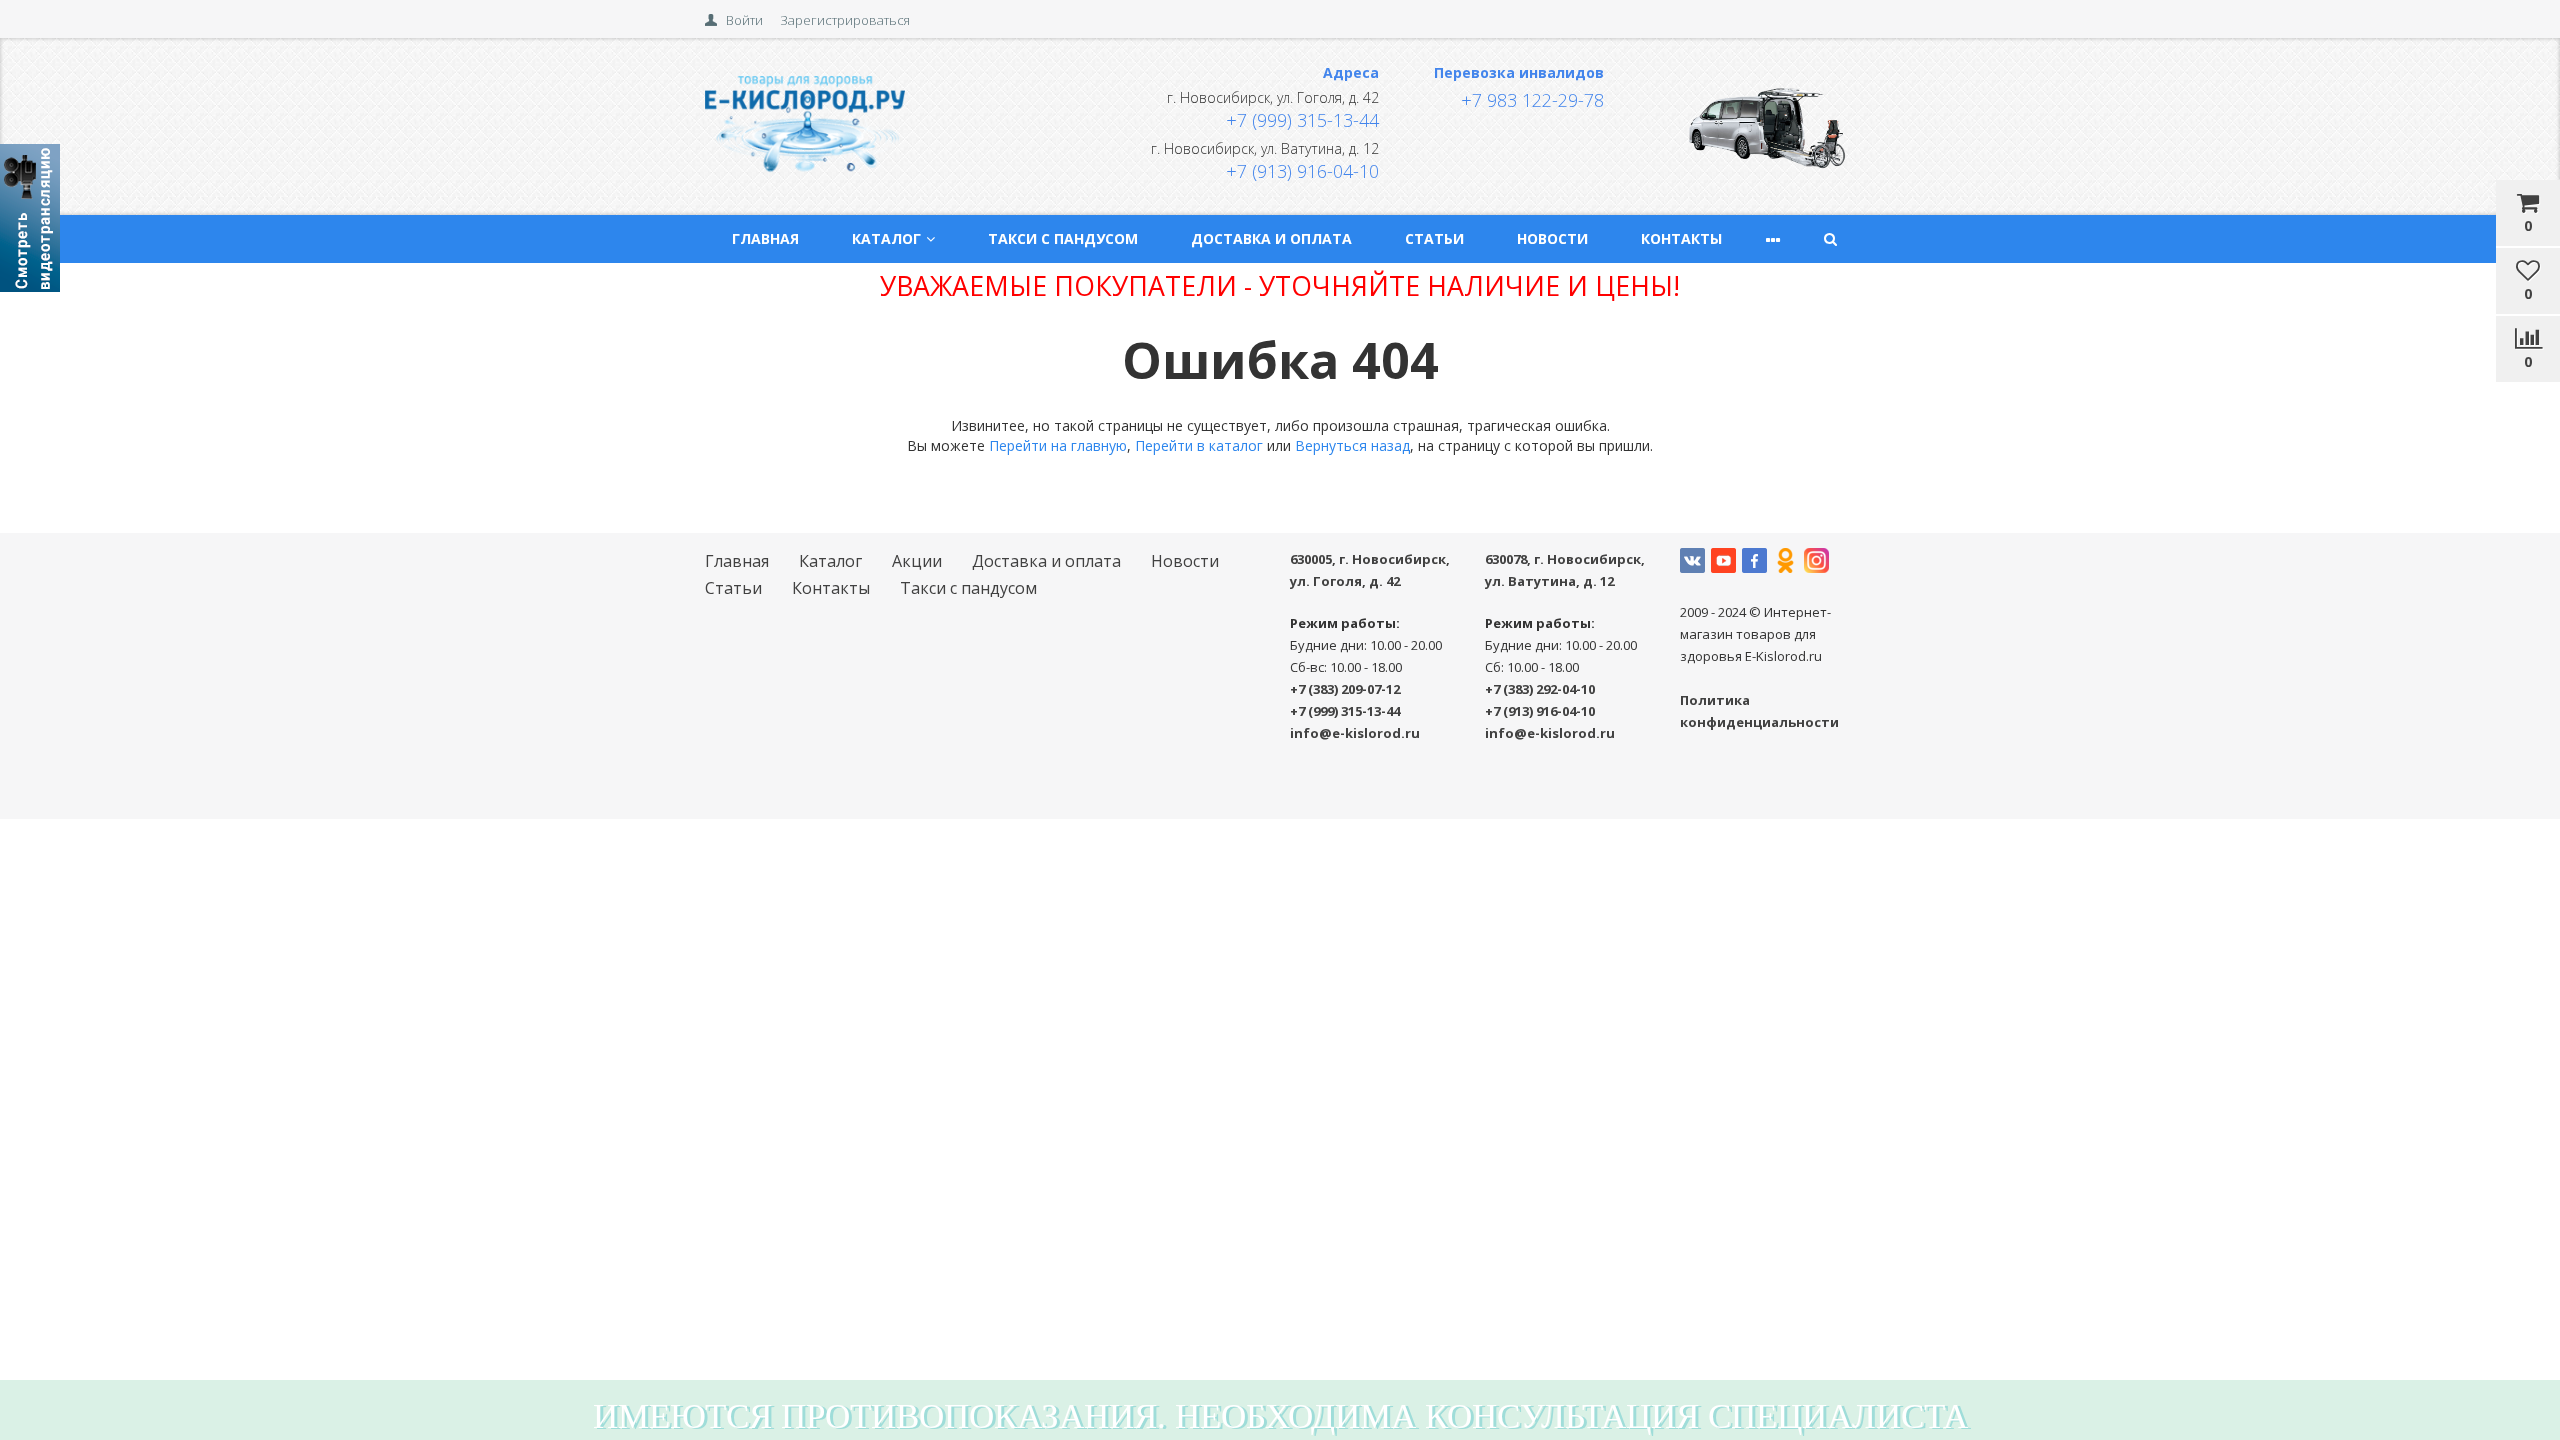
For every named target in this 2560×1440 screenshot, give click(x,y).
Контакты (1681, 238)
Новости (1552, 238)
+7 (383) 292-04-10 (1540, 689)
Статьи (1434, 238)
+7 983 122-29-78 (1532, 100)
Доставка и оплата (1271, 238)
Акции (917, 561)
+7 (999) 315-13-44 (1302, 120)
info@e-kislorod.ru (1355, 733)
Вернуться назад (1352, 445)
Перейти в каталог (1199, 445)
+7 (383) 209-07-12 (1345, 689)
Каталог (886, 238)
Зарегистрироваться (845, 20)
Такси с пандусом (1063, 238)
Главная (765, 238)
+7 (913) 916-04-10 (1302, 171)
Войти (744, 20)
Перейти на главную (1058, 445)
